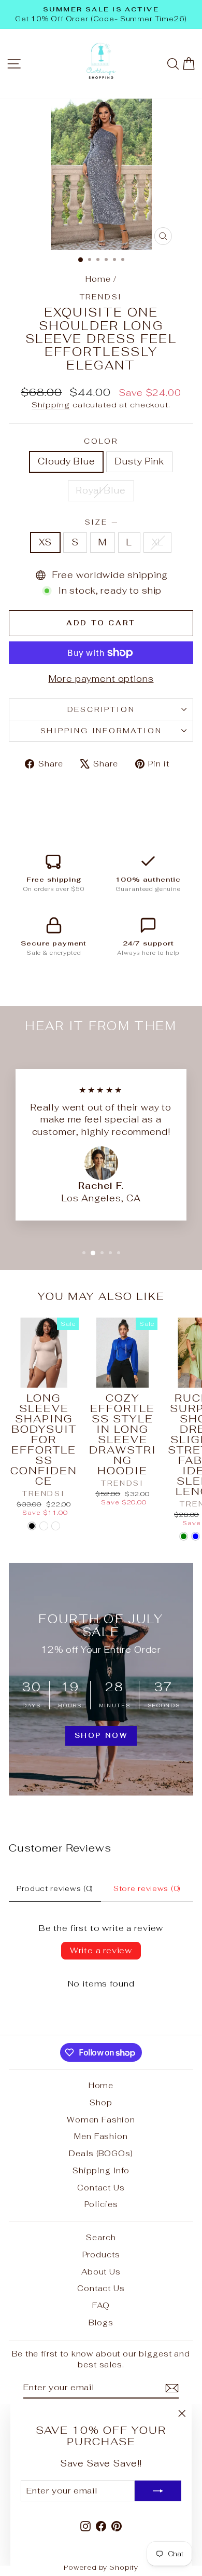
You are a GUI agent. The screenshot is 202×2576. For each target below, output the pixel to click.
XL (158, 542)
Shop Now (101, 1736)
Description (101, 709)
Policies (101, 2204)
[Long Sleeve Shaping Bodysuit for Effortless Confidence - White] (44, 1526)
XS (46, 542)
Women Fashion (101, 2120)
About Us (101, 2272)
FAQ (101, 2305)
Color (101, 441)
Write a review (101, 1950)
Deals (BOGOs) (101, 2153)
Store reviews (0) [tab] (147, 1888)
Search (101, 2237)
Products (101, 2255)
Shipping (51, 405)
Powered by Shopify (101, 2567)
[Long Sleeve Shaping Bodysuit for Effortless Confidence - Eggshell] (56, 1526)
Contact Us (101, 2188)
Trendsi (101, 297)
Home (98, 279)
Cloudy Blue (66, 461)
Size (101, 522)
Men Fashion (101, 2136)
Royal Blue (101, 490)
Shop (101, 2102)
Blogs (101, 2322)
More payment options (101, 679)
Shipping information (101, 731)
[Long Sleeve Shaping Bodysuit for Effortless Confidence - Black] (32, 1526)
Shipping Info (101, 2170)
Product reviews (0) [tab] (55, 1888)
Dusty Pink (139, 461)
